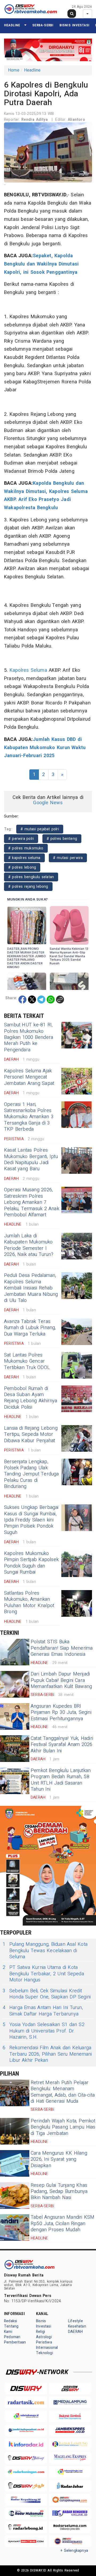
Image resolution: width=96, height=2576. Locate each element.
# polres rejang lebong (28, 887)
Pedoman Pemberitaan (15, 2340)
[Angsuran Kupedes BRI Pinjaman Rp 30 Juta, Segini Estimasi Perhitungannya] (15, 1716)
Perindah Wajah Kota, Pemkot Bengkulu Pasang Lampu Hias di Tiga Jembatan (63, 2127)
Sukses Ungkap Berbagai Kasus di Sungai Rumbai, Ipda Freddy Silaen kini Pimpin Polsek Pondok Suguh (31, 1520)
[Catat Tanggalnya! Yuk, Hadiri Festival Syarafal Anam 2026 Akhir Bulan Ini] (15, 1749)
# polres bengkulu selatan (31, 877)
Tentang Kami (11, 2329)
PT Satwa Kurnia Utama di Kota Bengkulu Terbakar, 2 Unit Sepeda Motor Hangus (43, 1974)
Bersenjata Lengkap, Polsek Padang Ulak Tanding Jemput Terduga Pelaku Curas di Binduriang (31, 1474)
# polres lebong (22, 867)
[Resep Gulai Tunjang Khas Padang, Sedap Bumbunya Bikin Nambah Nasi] (15, 2196)
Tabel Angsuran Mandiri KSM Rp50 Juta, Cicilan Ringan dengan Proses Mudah (63, 2224)
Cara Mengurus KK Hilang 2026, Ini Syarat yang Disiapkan (59, 2159)
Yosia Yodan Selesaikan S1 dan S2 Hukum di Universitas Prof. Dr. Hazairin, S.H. (44, 2031)
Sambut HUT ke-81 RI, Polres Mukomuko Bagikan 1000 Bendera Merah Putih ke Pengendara (29, 1037)
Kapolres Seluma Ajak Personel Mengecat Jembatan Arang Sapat (29, 1077)
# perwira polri (21, 839)
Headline (12, 25)
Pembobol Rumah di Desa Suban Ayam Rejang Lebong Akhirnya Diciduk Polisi (31, 1398)
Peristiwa (44, 2342)
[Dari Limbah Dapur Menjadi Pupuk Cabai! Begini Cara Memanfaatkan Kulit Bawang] (15, 1684)
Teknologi (45, 2353)
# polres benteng (62, 839)
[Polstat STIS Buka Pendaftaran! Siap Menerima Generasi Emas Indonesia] (15, 1652)
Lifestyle (75, 2321)
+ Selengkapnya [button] (74, 2551)
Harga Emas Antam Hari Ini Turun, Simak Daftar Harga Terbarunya (43, 2011)
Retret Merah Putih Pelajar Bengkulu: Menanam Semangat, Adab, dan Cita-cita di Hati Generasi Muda (63, 2092)
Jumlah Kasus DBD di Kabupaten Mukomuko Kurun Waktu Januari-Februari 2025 (45, 748)
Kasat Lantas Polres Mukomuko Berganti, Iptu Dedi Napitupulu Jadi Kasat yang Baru (31, 1160)
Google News (48, 803)
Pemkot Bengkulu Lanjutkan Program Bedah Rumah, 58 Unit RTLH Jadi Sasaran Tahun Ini (61, 1780)
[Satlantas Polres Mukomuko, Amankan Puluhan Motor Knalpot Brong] (77, 1603)
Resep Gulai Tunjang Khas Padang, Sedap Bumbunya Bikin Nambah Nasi (59, 2192)
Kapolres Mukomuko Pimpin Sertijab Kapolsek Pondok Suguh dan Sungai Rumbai (31, 1563)
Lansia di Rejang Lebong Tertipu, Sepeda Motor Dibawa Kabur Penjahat (31, 1434)
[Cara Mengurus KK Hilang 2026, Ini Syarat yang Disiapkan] (15, 2163)
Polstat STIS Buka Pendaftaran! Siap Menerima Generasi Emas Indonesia (62, 1648)
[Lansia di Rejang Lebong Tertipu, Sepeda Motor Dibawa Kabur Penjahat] (77, 1438)
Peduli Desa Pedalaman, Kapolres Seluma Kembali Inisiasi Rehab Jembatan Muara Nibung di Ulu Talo (31, 1288)
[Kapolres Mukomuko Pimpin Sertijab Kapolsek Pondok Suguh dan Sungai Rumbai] (77, 1564)
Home (14, 70)
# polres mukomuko (26, 848)
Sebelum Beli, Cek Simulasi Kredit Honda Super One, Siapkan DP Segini (47, 1994)
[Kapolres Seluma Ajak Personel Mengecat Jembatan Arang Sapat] (77, 1081)
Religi (41, 2332)
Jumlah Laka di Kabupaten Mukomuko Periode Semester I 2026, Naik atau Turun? (29, 1245)
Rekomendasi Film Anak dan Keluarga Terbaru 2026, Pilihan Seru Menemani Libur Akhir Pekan (47, 2054)
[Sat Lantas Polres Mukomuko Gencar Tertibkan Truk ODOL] (77, 1365)
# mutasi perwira (68, 858)
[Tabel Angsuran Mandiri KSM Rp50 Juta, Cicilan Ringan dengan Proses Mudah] (15, 2227)
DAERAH (75, 2332)
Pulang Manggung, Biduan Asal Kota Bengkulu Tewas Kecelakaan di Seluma (45, 1951)
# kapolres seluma (24, 858)
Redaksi (11, 2321)
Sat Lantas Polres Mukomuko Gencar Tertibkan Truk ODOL (27, 1361)
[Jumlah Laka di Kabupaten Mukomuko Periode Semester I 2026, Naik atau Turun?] (77, 1246)
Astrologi (44, 2337)
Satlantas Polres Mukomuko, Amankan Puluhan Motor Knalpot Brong (29, 1602)
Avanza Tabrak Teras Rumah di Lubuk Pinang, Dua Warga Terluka (30, 1328)
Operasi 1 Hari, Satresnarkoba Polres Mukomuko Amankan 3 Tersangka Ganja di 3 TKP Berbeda (29, 1117)
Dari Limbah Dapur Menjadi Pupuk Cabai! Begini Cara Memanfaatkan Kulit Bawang (61, 1680)
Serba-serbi (43, 25)
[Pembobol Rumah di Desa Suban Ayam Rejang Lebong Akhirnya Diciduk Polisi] (77, 1399)
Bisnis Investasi (74, 25)
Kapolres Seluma (28, 670)
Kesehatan (77, 2326)
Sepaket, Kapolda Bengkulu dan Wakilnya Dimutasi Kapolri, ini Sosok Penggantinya (41, 264)
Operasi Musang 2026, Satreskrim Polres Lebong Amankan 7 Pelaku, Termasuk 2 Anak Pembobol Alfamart (32, 1202)
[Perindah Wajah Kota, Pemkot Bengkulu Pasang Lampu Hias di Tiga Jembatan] (15, 2131)
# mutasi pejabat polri (40, 829)
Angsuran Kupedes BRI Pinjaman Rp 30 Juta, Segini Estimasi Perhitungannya (61, 1712)
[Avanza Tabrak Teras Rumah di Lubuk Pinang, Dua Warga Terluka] (77, 1332)
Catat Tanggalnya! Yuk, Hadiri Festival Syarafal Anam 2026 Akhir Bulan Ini (62, 1745)
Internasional (47, 2348)
